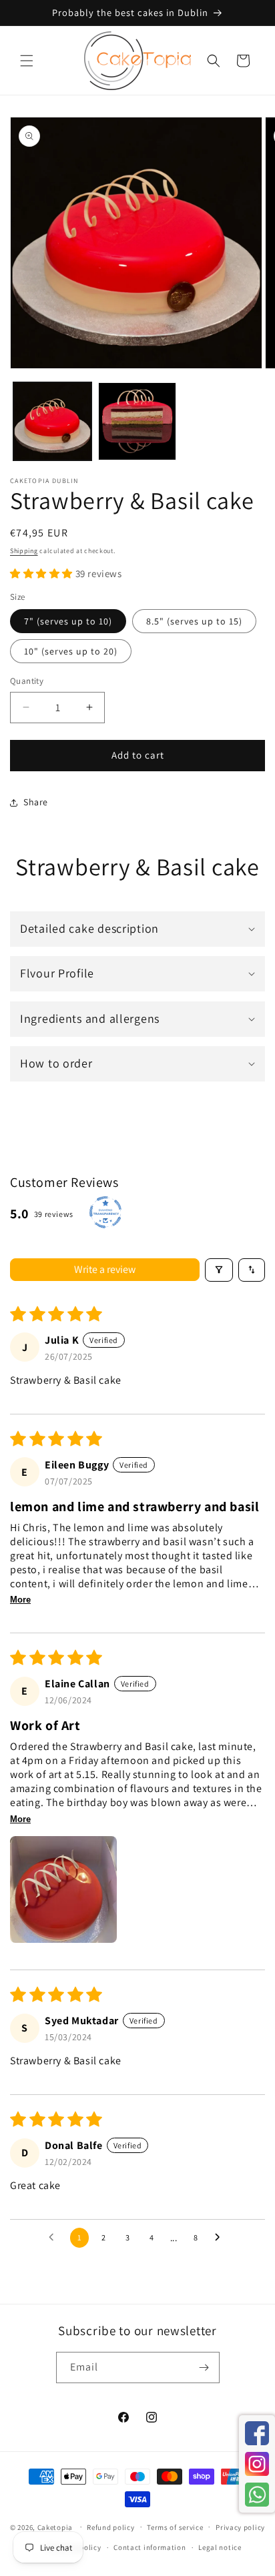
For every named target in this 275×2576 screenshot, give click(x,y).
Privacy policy (240, 2527)
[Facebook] (257, 2433)
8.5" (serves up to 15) (194, 621)
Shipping (24, 551)
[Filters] (219, 1270)
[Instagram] (257, 2464)
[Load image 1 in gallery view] (52, 421)
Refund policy (110, 2527)
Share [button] (36, 802)
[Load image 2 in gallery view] (137, 421)
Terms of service (175, 2527)
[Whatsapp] (257, 2495)
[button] (27, 61)
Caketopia (55, 2527)
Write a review (105, 1269)
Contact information (150, 2547)
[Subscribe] (204, 2368)
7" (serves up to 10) (68, 621)
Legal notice (220, 2547)
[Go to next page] (221, 2238)
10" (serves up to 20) (71, 651)
